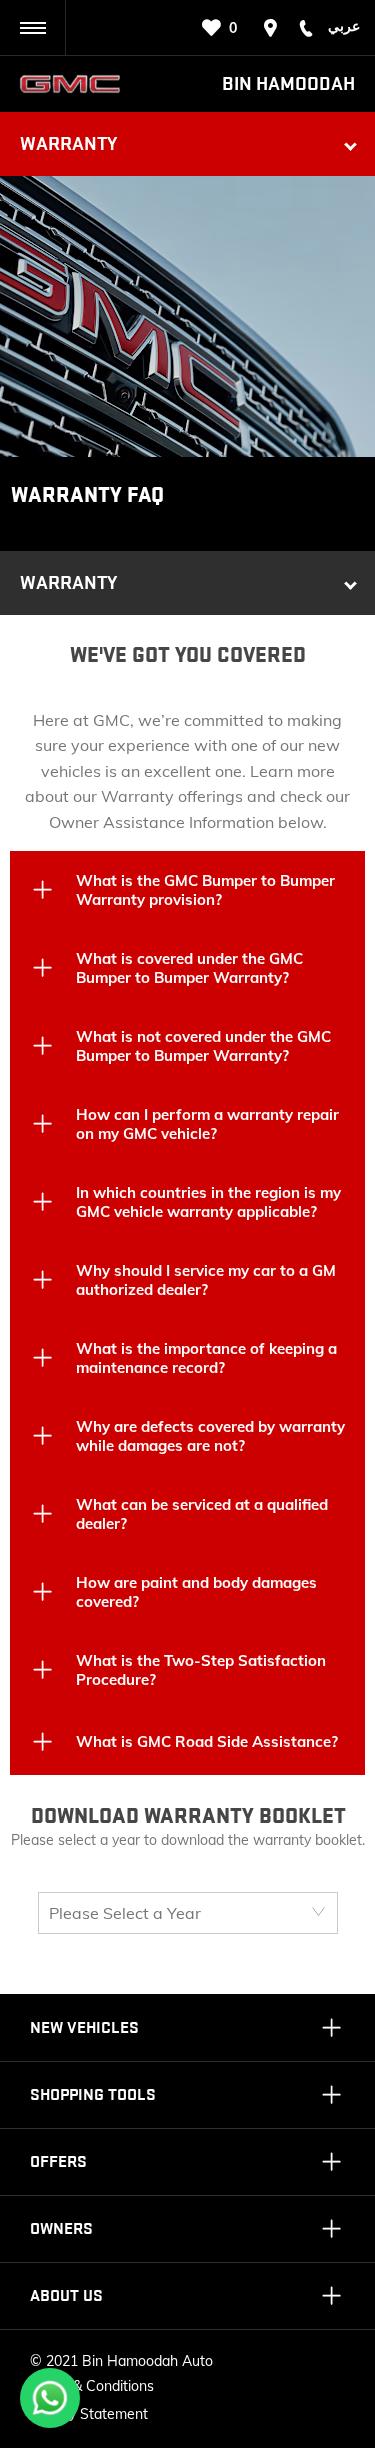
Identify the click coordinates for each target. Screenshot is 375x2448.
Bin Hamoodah (288, 84)
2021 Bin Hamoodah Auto (129, 2361)
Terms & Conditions (92, 2386)
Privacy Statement (89, 2414)
